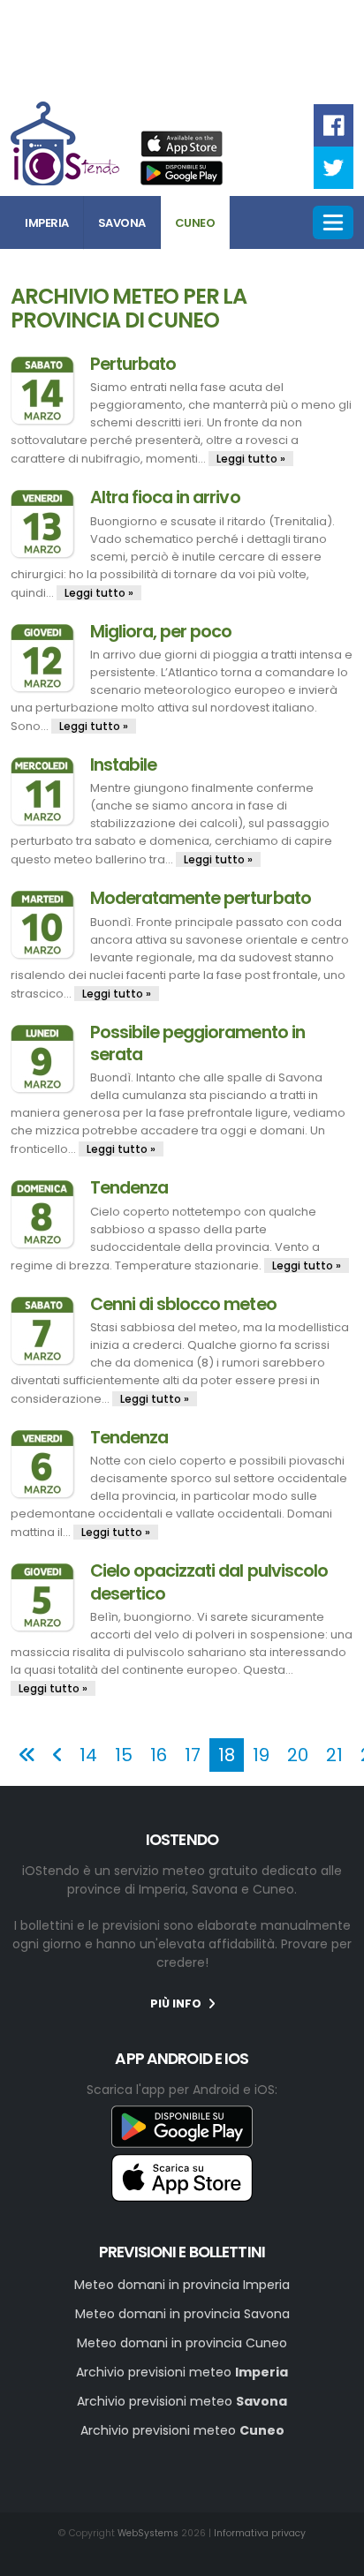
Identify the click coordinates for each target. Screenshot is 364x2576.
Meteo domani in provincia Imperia (182, 2285)
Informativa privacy (260, 2533)
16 (159, 1755)
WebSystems (148, 2533)
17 (193, 1755)
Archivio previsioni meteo (182, 2372)
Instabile (123, 765)
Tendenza (129, 1188)
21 (334, 1755)
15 (124, 1755)
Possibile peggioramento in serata (197, 1043)
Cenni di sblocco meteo (183, 1304)
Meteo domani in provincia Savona (182, 2314)
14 (88, 1755)
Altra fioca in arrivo (165, 497)
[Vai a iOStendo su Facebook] (334, 125)
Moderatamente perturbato (201, 898)
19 (261, 1755)
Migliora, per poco (161, 632)
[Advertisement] (182, 48)
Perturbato (133, 364)
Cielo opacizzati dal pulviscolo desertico (209, 1582)
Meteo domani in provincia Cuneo (182, 2343)
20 (298, 1755)
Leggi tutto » (251, 459)
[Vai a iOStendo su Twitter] (334, 167)
